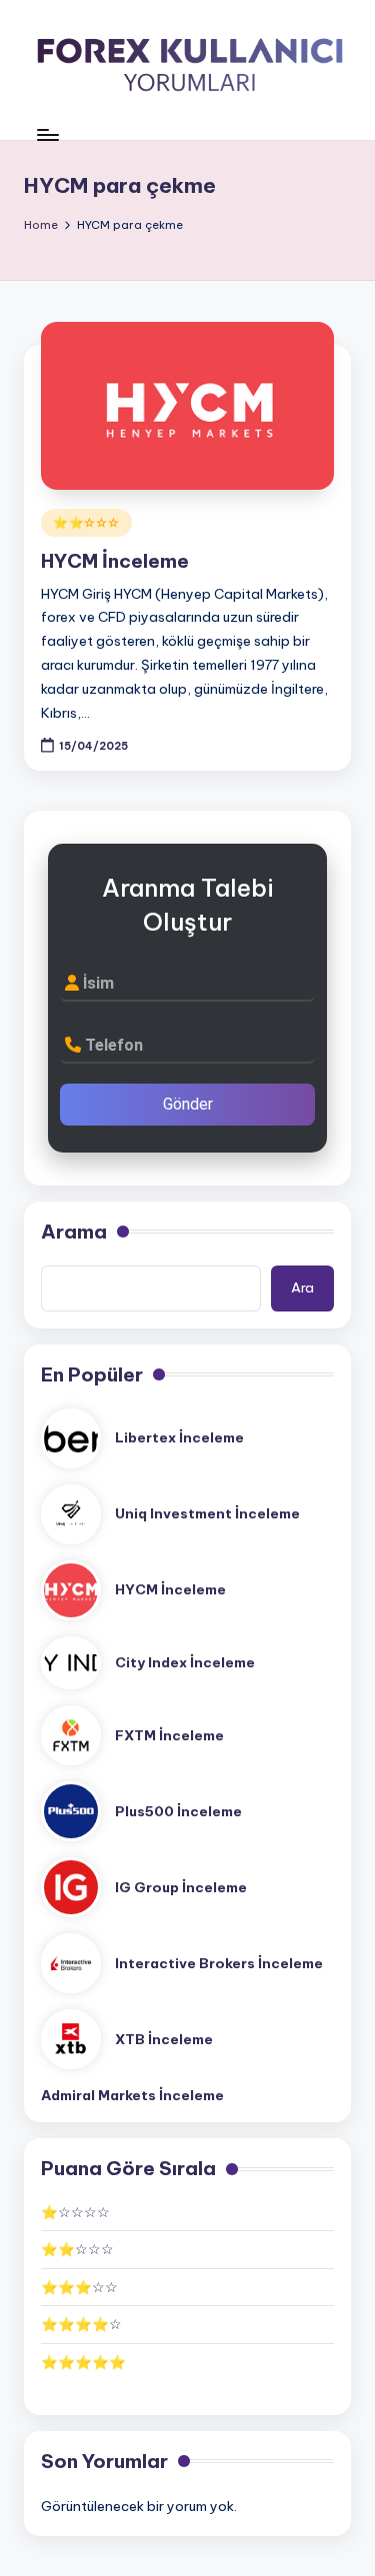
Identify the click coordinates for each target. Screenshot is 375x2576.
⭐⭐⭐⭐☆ (81, 2324)
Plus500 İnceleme (178, 1811)
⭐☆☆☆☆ (75, 2212)
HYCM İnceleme (115, 561)
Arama (74, 1232)
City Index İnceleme (185, 1662)
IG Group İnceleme (181, 1887)
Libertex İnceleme (179, 1437)
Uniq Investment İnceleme (207, 1513)
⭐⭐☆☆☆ (86, 522)
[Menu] (47, 134)
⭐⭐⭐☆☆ (79, 2287)
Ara (302, 1288)
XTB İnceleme (164, 2039)
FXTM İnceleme (169, 1735)
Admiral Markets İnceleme (132, 2095)
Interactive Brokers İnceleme (219, 1963)
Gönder (188, 1104)
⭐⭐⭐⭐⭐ (83, 2362)
